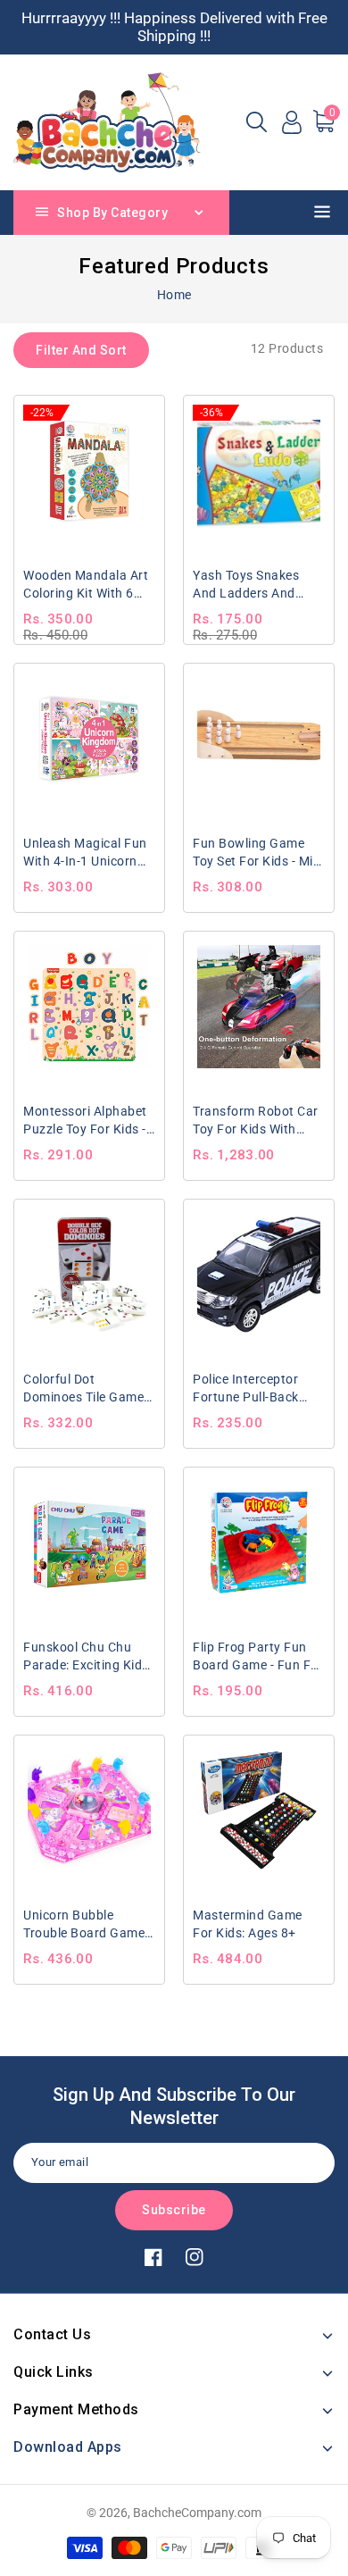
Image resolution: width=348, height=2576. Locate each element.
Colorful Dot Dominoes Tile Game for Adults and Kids (83, 1389)
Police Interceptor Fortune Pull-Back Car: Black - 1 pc (246, 1389)
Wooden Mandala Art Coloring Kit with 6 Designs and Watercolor (86, 585)
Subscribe (174, 2210)
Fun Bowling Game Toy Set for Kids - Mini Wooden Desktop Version (258, 853)
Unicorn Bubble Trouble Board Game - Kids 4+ (87, 1925)
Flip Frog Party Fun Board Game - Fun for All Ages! (258, 1657)
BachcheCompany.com (197, 2513)
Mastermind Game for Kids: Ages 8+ (248, 1924)
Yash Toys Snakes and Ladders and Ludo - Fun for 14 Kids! (246, 585)
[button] (257, 122)
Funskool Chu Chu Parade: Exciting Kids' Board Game (87, 1657)
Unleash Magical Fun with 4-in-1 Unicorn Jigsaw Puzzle (85, 853)
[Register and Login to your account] (292, 122)
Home (174, 295)
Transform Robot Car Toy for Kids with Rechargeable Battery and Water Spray (257, 1121)
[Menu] (325, 215)
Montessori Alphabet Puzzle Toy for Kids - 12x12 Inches (85, 1121)
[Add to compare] (140, 415)
